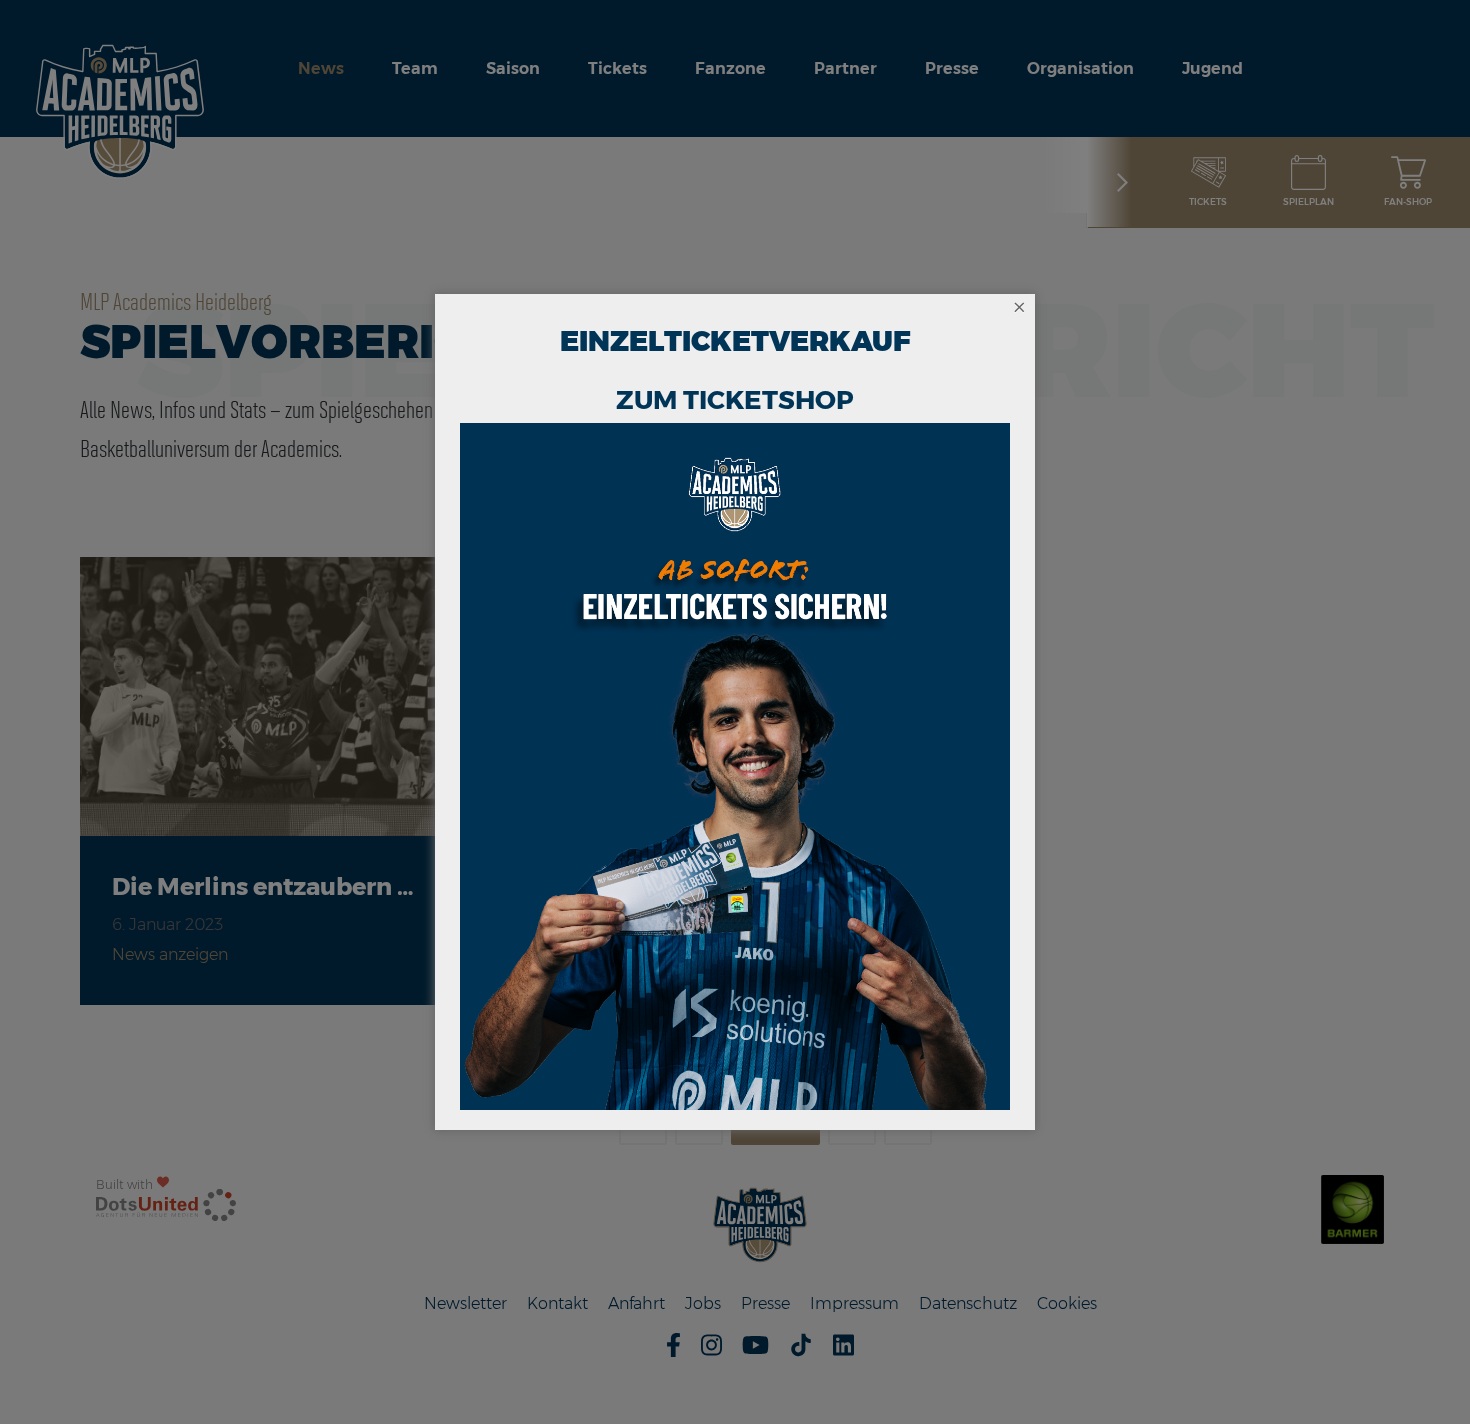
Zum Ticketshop (735, 400)
